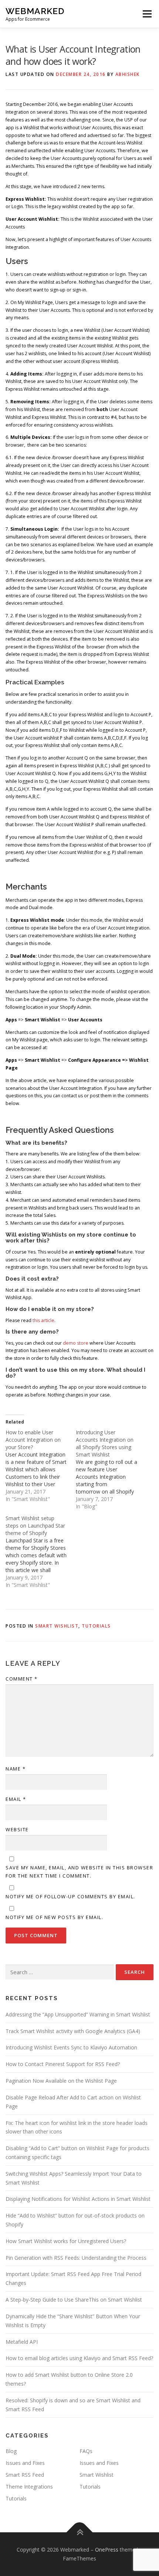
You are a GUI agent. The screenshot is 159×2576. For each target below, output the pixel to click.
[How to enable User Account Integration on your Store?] (41, 1466)
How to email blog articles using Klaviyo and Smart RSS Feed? (79, 2358)
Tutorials (96, 1626)
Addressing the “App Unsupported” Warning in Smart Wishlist (78, 2014)
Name (16, 1769)
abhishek (128, 74)
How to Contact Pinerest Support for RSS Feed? (63, 2064)
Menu (147, 14)
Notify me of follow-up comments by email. (70, 1896)
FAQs (86, 2451)
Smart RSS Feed (25, 2475)
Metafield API (22, 2342)
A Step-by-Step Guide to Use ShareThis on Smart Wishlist (74, 2300)
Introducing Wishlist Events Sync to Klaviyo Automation (71, 2047)
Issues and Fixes (25, 2463)
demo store (76, 1343)
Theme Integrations (29, 2487)
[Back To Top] (80, 2532)
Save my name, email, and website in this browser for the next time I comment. (79, 1872)
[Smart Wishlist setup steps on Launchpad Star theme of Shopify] (41, 1552)
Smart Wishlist (57, 1626)
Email (16, 1799)
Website (17, 1829)
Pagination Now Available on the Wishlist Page (61, 2081)
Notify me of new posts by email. (54, 1917)
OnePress (107, 2550)
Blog (11, 2451)
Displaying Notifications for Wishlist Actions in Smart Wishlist (78, 2199)
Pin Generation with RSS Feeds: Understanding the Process (76, 2258)
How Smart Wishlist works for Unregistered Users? (66, 2241)
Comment (22, 1679)
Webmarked (35, 11)
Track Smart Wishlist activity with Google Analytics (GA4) (73, 2031)
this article (43, 1320)
